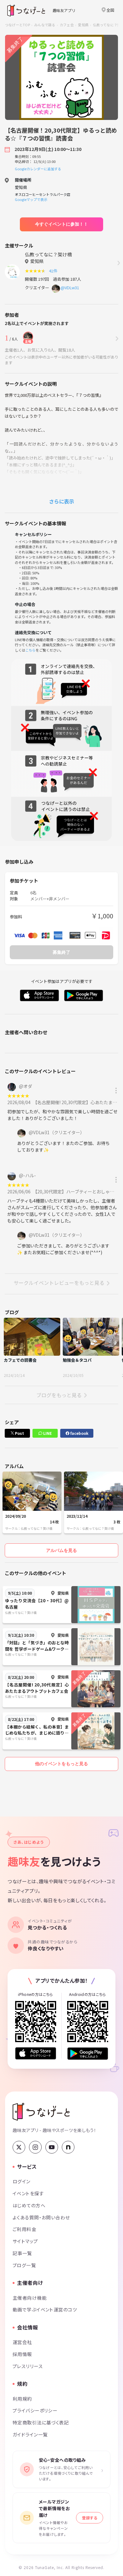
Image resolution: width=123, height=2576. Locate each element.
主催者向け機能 (30, 2298)
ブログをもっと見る (59, 1395)
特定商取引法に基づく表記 (41, 2422)
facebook (79, 1433)
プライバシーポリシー (35, 2410)
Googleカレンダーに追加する (38, 169)
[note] (68, 2147)
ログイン (22, 2181)
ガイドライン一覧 (30, 2434)
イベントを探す (28, 2193)
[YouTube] (52, 2147)
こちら (30, 650)
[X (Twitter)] (19, 2147)
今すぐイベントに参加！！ (61, 224)
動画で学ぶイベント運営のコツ (45, 2309)
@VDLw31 (70, 288)
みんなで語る (45, 25)
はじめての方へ (29, 2205)
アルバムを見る (61, 1550)
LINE (47, 1433)
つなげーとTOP (18, 25)
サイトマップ (25, 2241)
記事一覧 (22, 2253)
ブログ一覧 (24, 2265)
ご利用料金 (24, 2229)
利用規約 (22, 2399)
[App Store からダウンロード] (36, 2053)
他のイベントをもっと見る (61, 1764)
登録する (90, 2518)
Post (19, 1433)
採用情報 (22, 2354)
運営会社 (22, 2342)
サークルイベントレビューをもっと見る (59, 1283)
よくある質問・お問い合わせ (41, 2217)
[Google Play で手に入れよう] (88, 2053)
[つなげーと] (41, 2112)
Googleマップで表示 (31, 199)
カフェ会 (67, 25)
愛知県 (83, 25)
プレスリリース (28, 2366)
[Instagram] (35, 2147)
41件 (54, 271)
